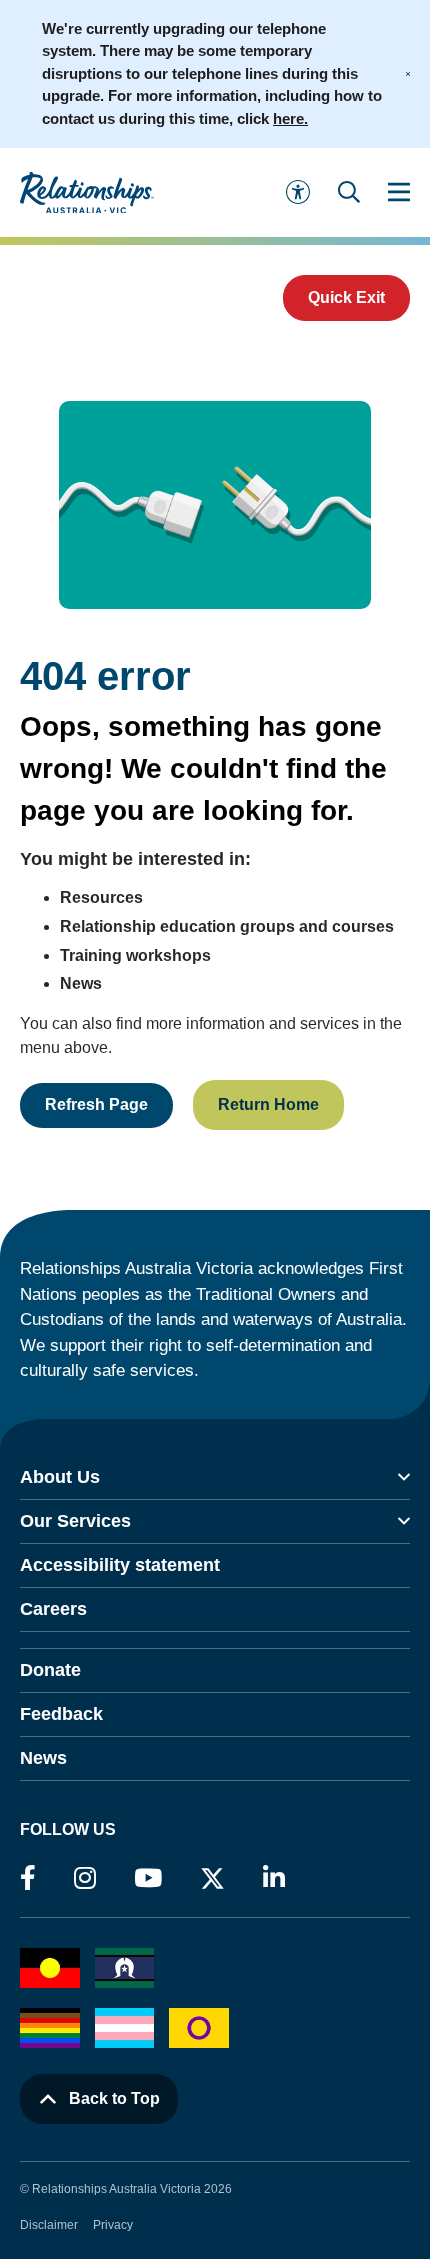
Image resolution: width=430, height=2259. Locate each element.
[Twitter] (212, 1883)
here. (290, 118)
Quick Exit (346, 297)
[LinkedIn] (274, 1879)
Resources (101, 897)
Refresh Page (96, 1104)
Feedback (61, 1714)
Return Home (268, 1104)
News (81, 983)
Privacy (113, 2225)
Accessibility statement (120, 1565)
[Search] (349, 192)
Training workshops (135, 955)
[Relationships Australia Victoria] (104, 193)
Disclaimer (49, 2225)
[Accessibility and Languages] (298, 192)
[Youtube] (148, 1879)
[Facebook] (28, 1879)
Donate (50, 1670)
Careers (53, 1609)
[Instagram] (85, 1879)
